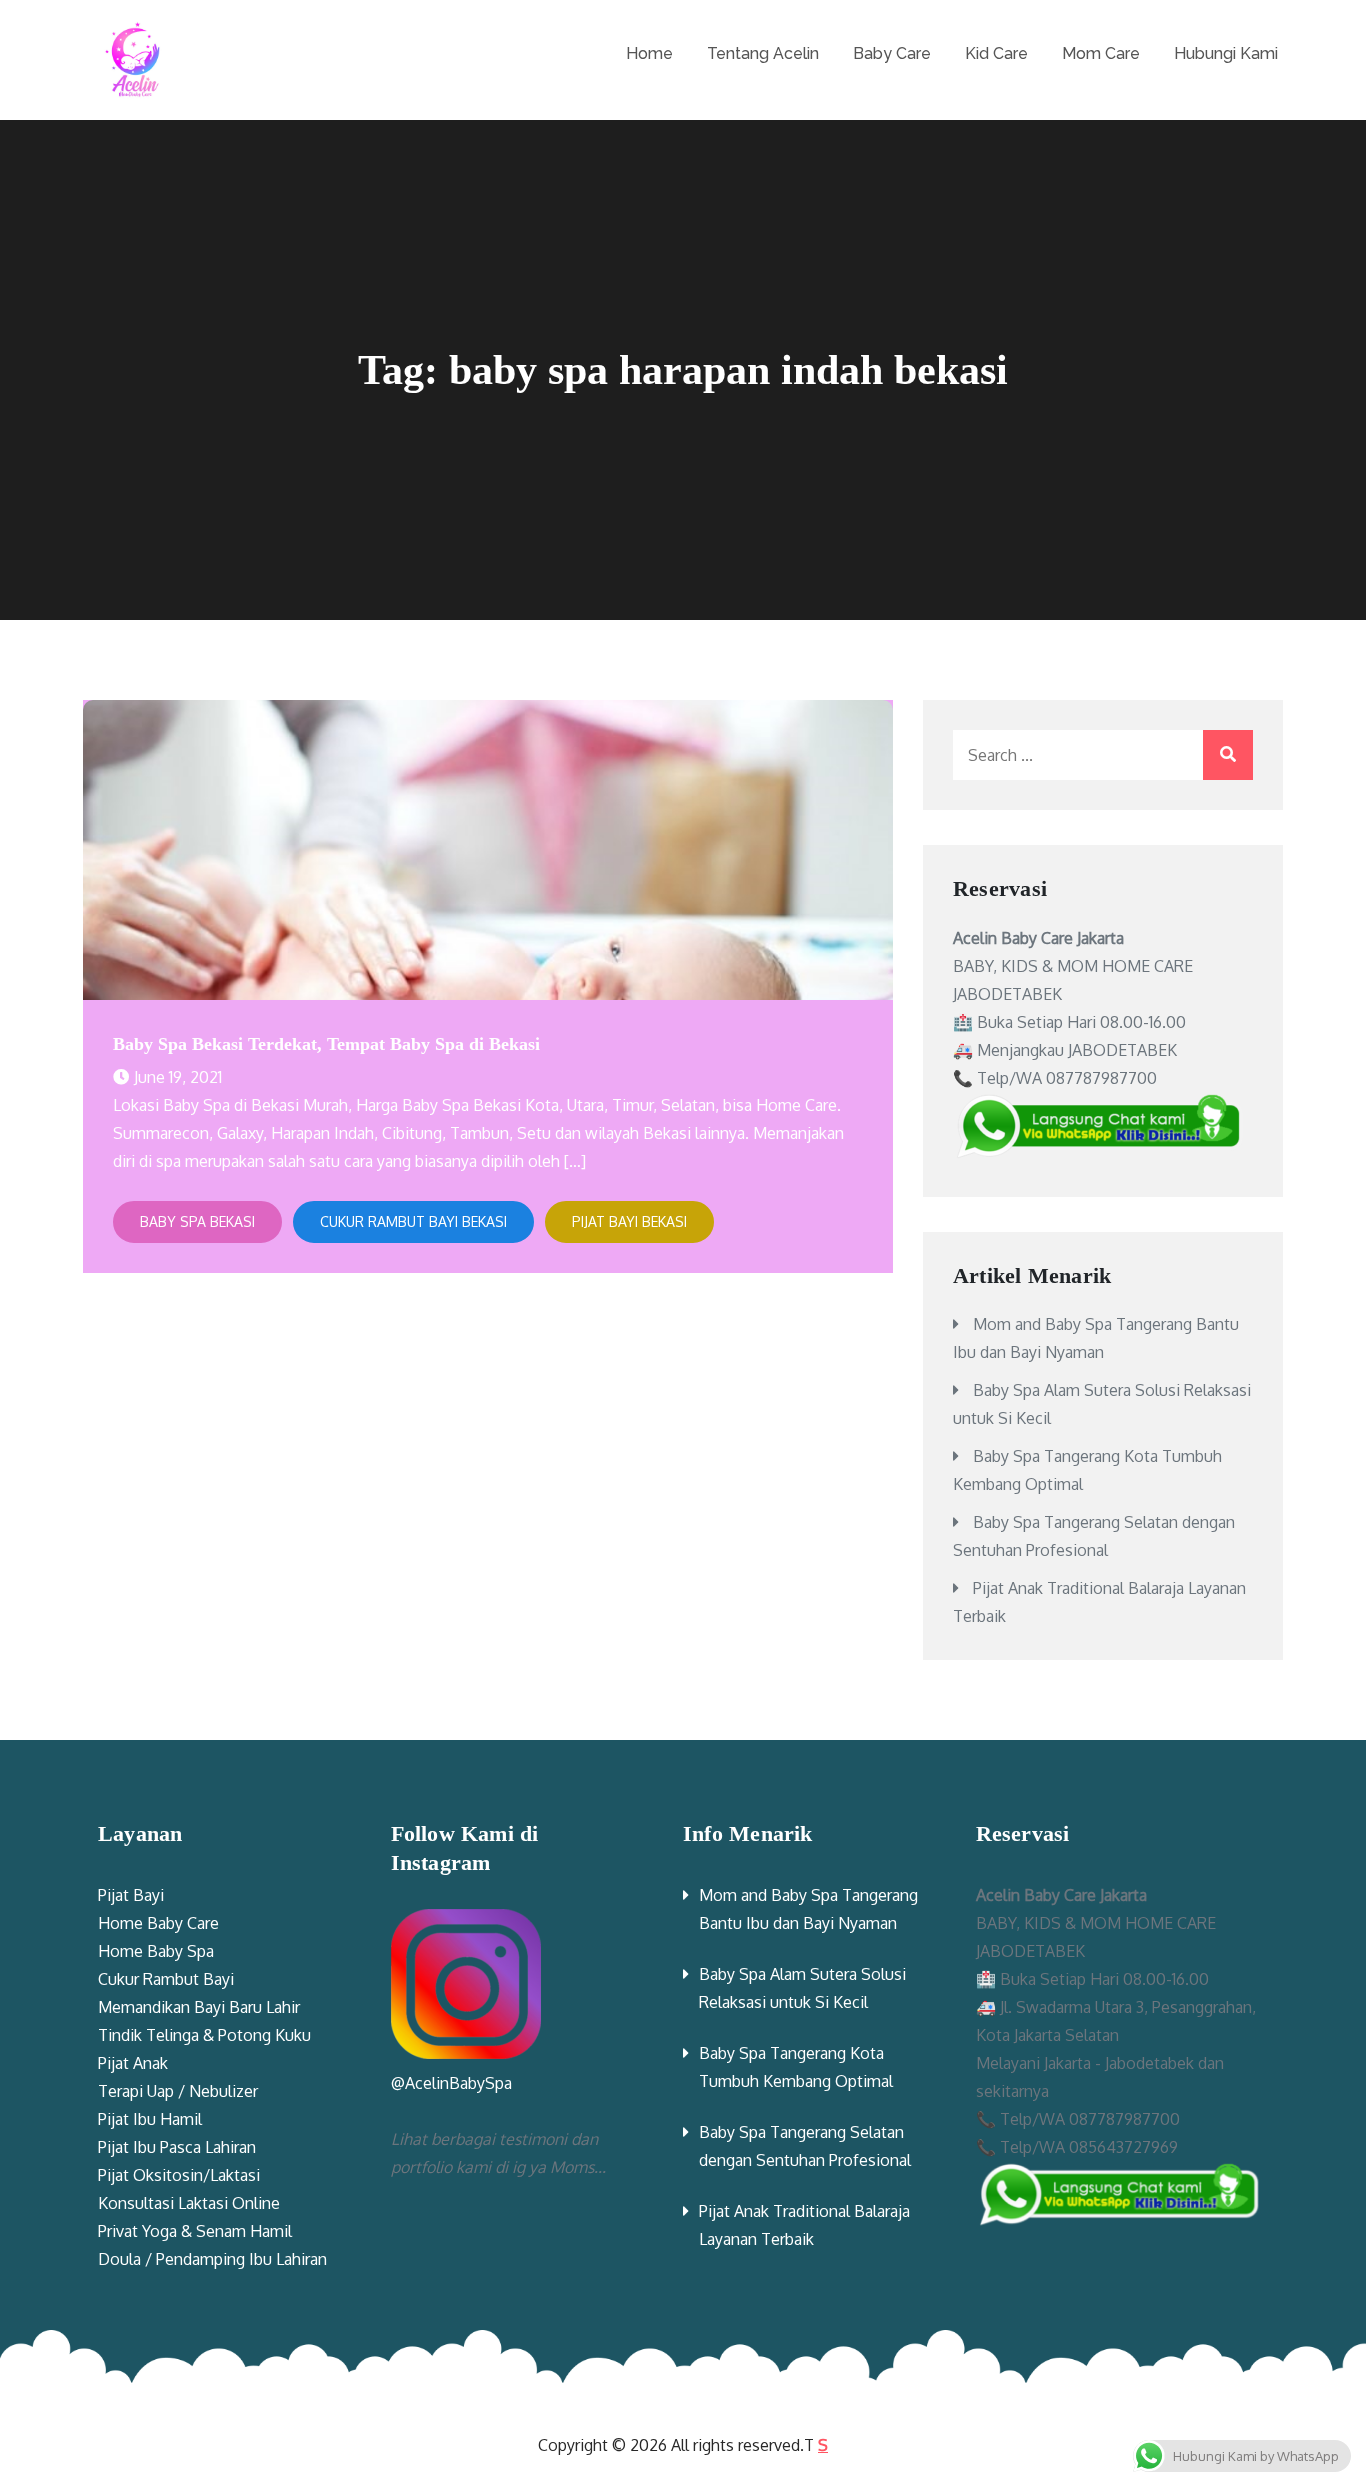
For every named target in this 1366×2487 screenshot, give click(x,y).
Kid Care (996, 53)
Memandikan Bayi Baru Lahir (199, 2007)
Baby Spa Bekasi (197, 1221)
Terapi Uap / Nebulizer (178, 2091)
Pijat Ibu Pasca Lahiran (177, 2147)
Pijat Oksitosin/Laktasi (179, 2175)
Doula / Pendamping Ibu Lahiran (212, 2259)
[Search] (1228, 755)
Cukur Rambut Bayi (166, 1979)
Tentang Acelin (763, 53)
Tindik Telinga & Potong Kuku (204, 2035)
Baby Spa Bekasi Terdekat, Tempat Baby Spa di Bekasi (326, 1044)
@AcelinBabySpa (451, 2083)
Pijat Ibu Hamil (150, 2119)
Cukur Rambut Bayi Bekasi (413, 1221)
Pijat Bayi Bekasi (629, 1221)
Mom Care (1101, 53)
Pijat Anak (133, 2063)
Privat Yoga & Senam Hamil (195, 2231)
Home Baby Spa (156, 1951)
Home (649, 53)
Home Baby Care (158, 1923)
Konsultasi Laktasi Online (189, 2203)
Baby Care (892, 53)
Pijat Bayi (131, 1895)
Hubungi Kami (1226, 53)
